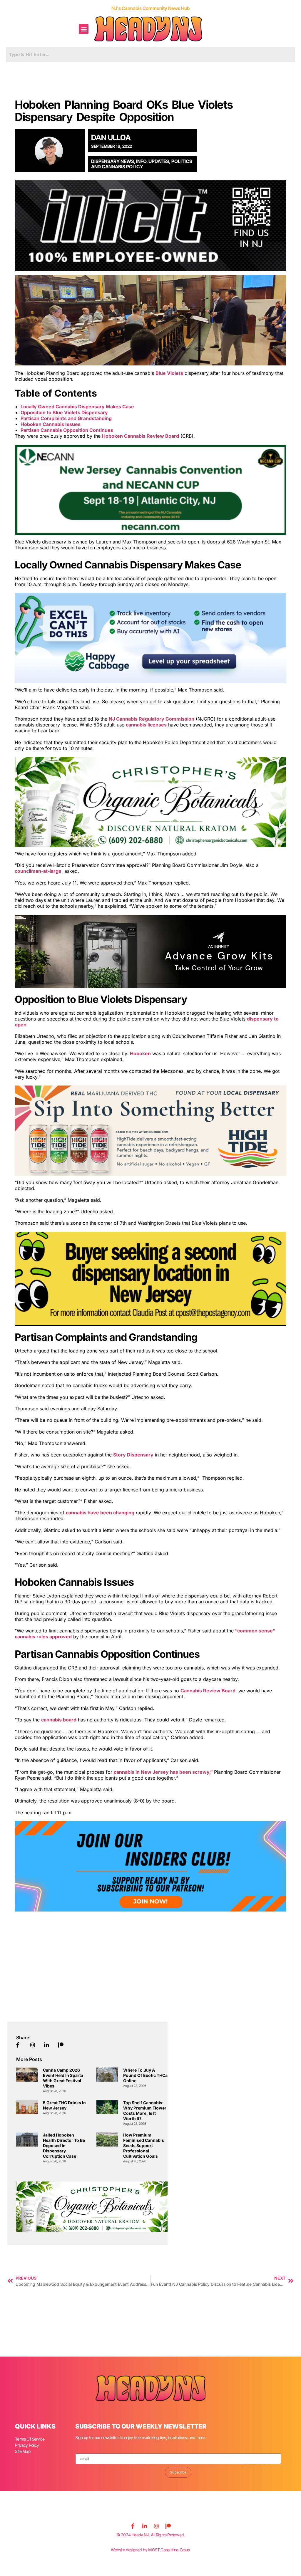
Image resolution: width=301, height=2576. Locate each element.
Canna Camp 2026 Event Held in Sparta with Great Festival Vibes (63, 2078)
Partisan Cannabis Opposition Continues (67, 430)
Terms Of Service (30, 2439)
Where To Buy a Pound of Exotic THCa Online (145, 2075)
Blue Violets (169, 373)
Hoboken (140, 1053)
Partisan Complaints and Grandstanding (66, 418)
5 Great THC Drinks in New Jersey (64, 2105)
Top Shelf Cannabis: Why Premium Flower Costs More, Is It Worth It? (145, 2111)
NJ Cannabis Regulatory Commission (152, 719)
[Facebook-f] (133, 2526)
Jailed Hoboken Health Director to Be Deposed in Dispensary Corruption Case (64, 2145)
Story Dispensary (133, 1455)
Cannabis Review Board (208, 1691)
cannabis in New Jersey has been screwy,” (164, 1772)
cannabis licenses (146, 725)
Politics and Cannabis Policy (142, 164)
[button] (84, 29)
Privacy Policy (27, 2445)
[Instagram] (156, 2526)
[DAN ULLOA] (52, 151)
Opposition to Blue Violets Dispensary (64, 412)
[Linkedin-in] (145, 2526)
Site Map (23, 2451)
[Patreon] (168, 2526)
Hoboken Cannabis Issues (51, 424)
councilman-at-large (38, 871)
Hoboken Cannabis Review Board (141, 436)
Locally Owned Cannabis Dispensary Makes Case (77, 407)
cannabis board (59, 1720)
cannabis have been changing (100, 1513)
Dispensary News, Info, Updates (130, 161)
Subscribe (178, 2472)
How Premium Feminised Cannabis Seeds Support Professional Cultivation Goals (144, 2145)
